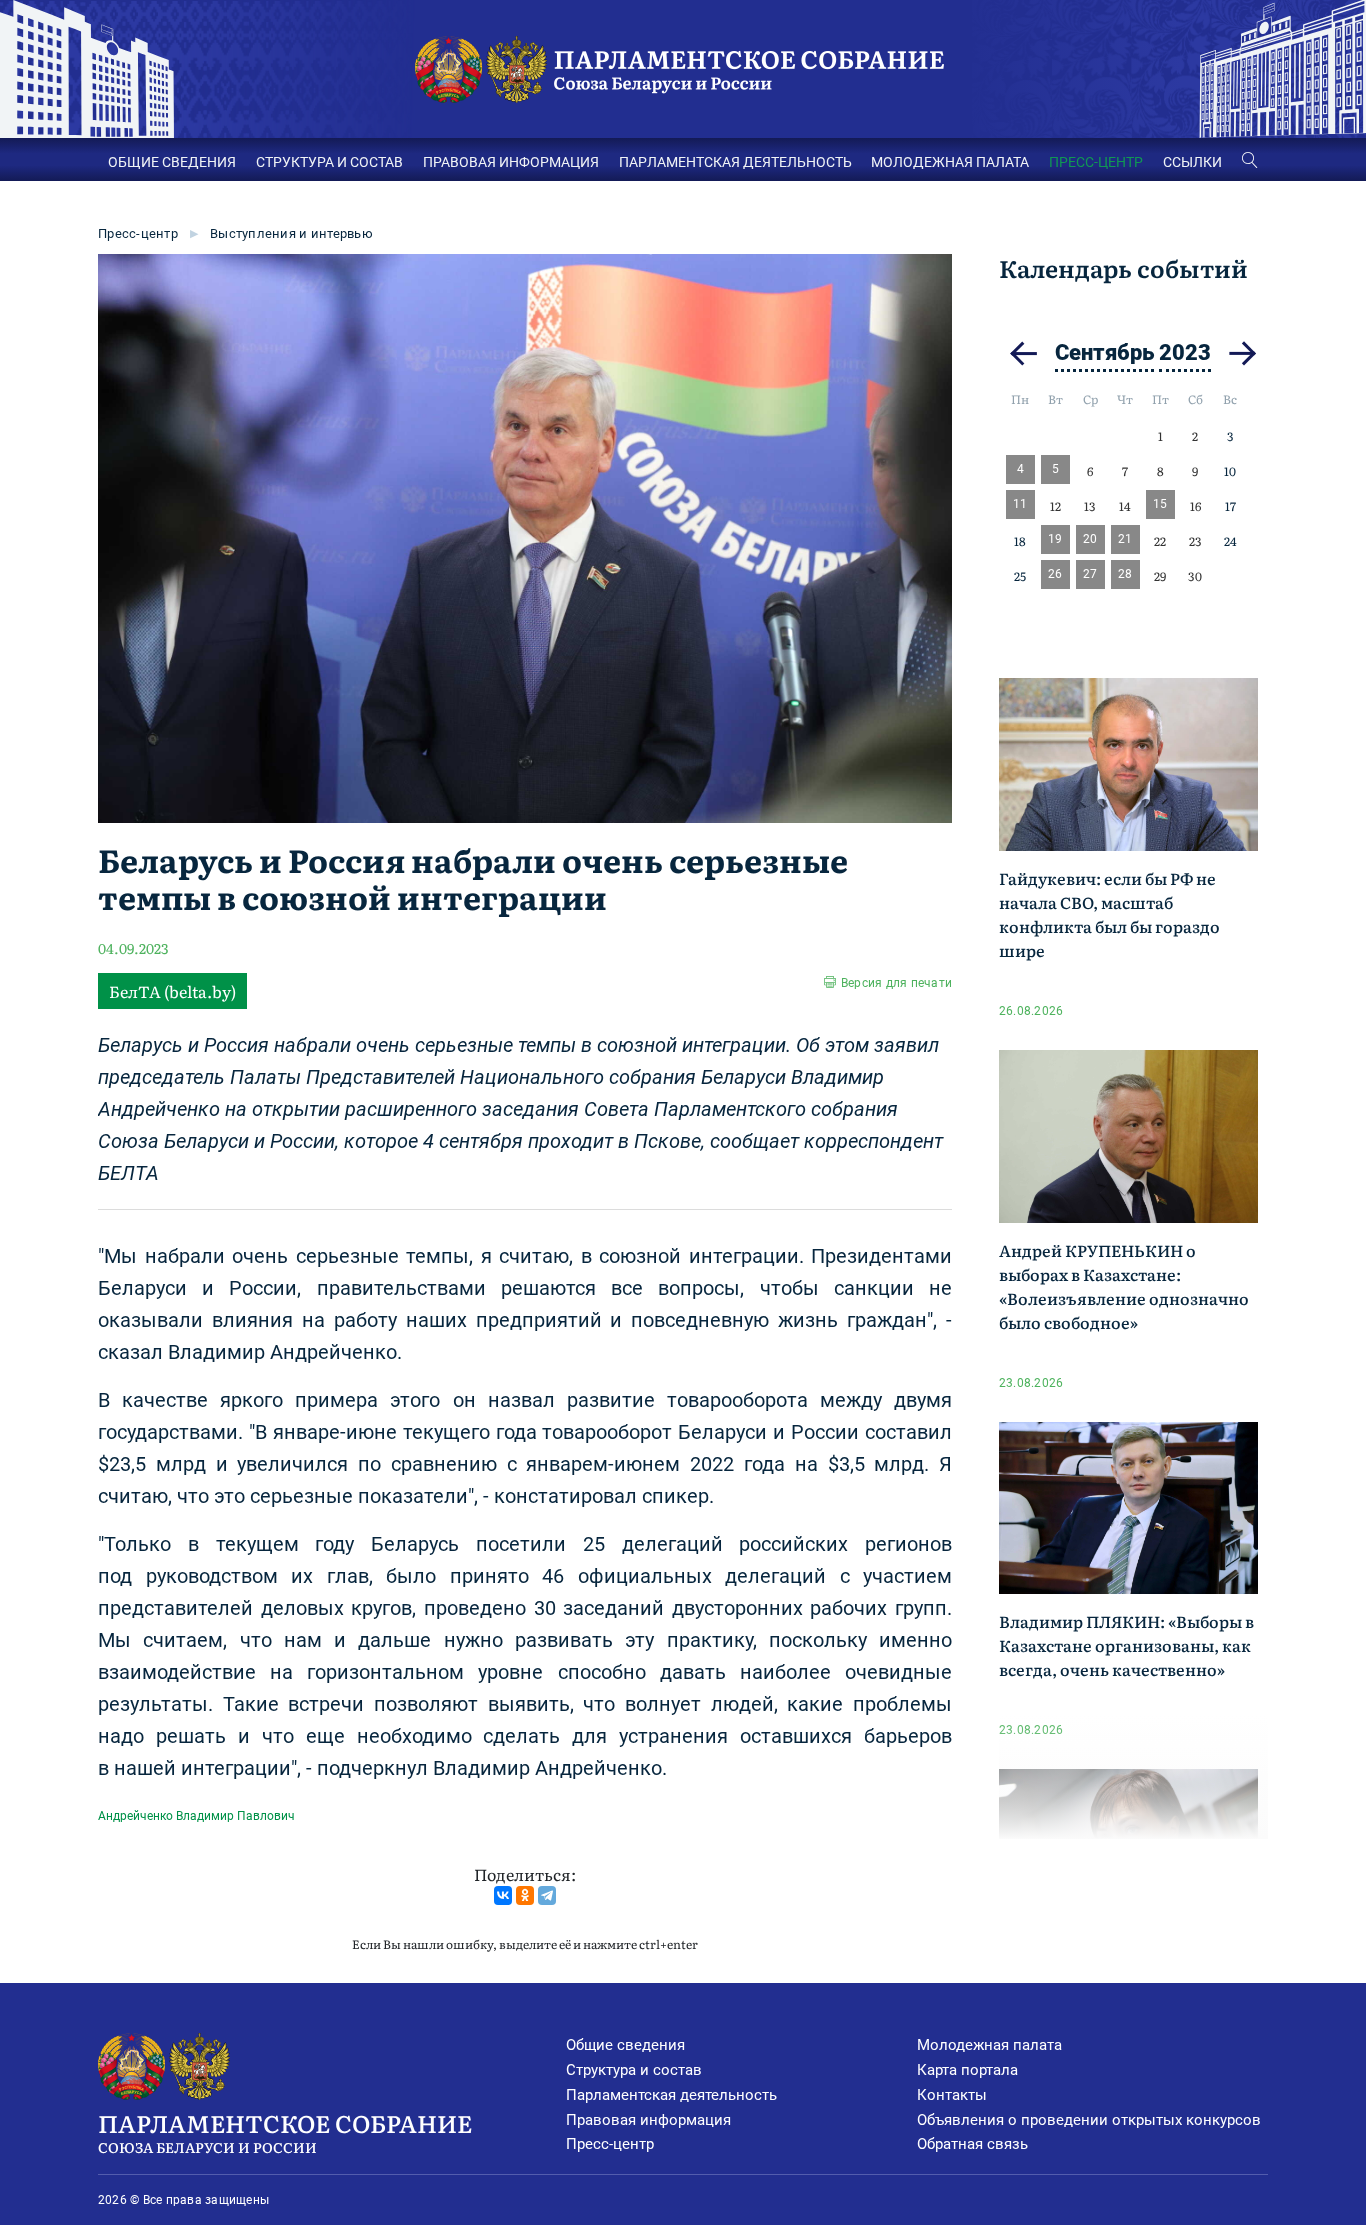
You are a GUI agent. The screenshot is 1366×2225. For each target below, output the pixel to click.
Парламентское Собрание (285, 2130)
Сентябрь (1104, 352)
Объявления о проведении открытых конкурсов (1089, 2120)
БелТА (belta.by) (172, 991)
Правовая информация (648, 2120)
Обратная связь (972, 2144)
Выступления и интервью (291, 233)
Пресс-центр (138, 233)
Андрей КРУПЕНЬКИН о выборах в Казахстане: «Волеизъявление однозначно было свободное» (1124, 1286)
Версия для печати (896, 983)
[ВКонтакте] (503, 1895)
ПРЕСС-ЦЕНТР (1096, 162)
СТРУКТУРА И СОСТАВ (329, 162)
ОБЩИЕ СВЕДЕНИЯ (172, 162)
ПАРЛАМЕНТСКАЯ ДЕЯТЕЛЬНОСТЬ (735, 162)
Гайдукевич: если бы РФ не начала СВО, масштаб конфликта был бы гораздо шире (1109, 914)
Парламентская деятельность (671, 2095)
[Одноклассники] (525, 1895)
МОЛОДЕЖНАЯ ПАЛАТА (950, 162)
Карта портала (967, 2070)
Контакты (952, 2095)
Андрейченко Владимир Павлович (196, 1816)
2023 (1185, 352)
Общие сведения (625, 2045)
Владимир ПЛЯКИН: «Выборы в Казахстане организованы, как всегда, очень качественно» (1126, 1645)
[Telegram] (547, 1895)
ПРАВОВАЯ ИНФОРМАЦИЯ (511, 162)
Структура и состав (634, 2070)
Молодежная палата (989, 2045)
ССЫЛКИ (1192, 162)
